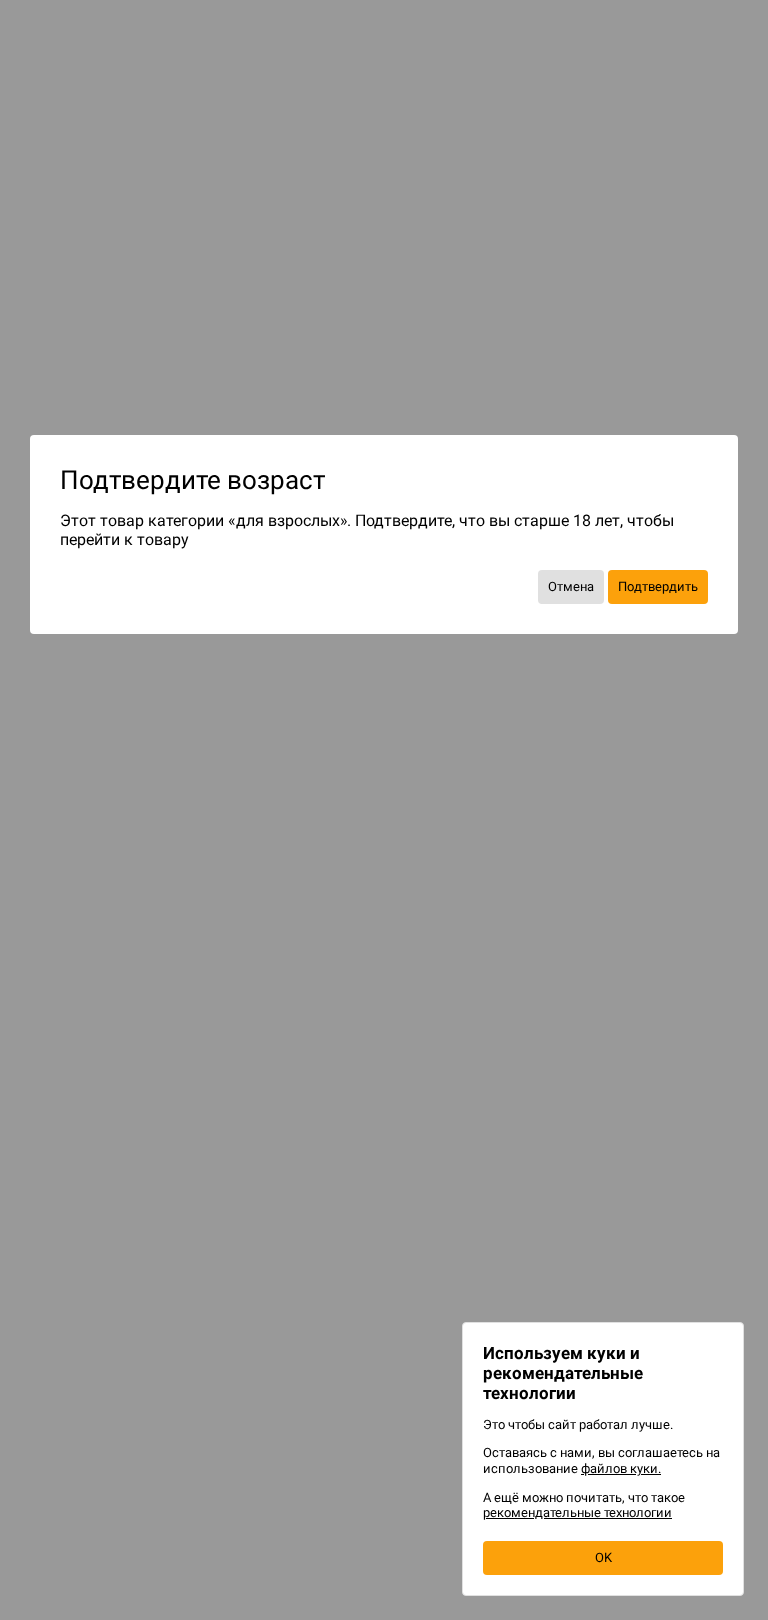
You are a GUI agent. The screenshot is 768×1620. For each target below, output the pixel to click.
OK (603, 1557)
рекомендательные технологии (577, 1512)
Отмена (571, 586)
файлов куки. (621, 1468)
